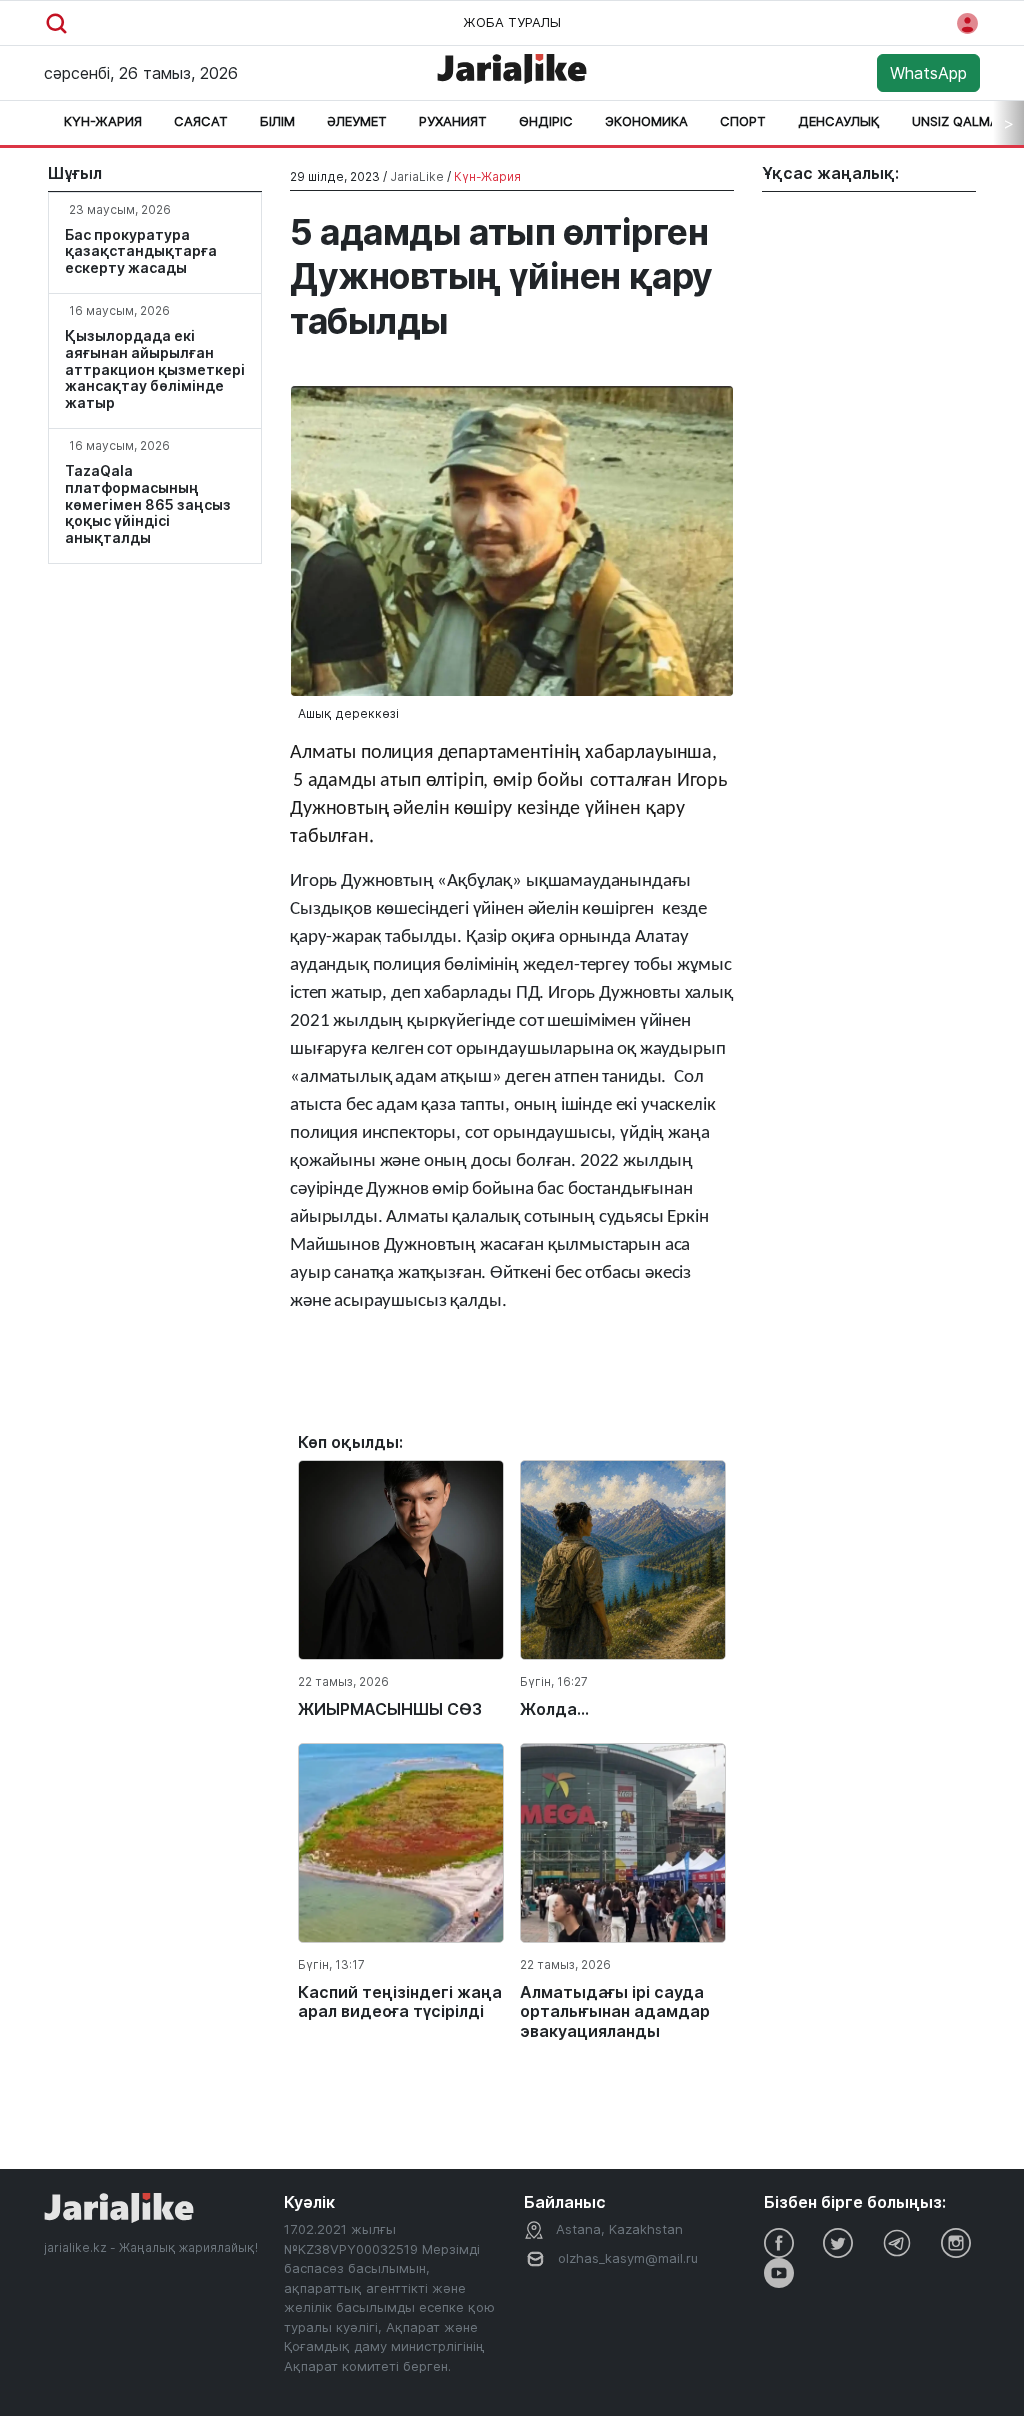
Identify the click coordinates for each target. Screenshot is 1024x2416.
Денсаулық (839, 121)
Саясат (201, 121)
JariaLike (417, 176)
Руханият (453, 121)
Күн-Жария (103, 121)
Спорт (743, 121)
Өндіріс (546, 121)
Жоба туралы (512, 22)
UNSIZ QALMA (955, 121)
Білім (277, 121)
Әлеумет (357, 121)
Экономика (646, 121)
